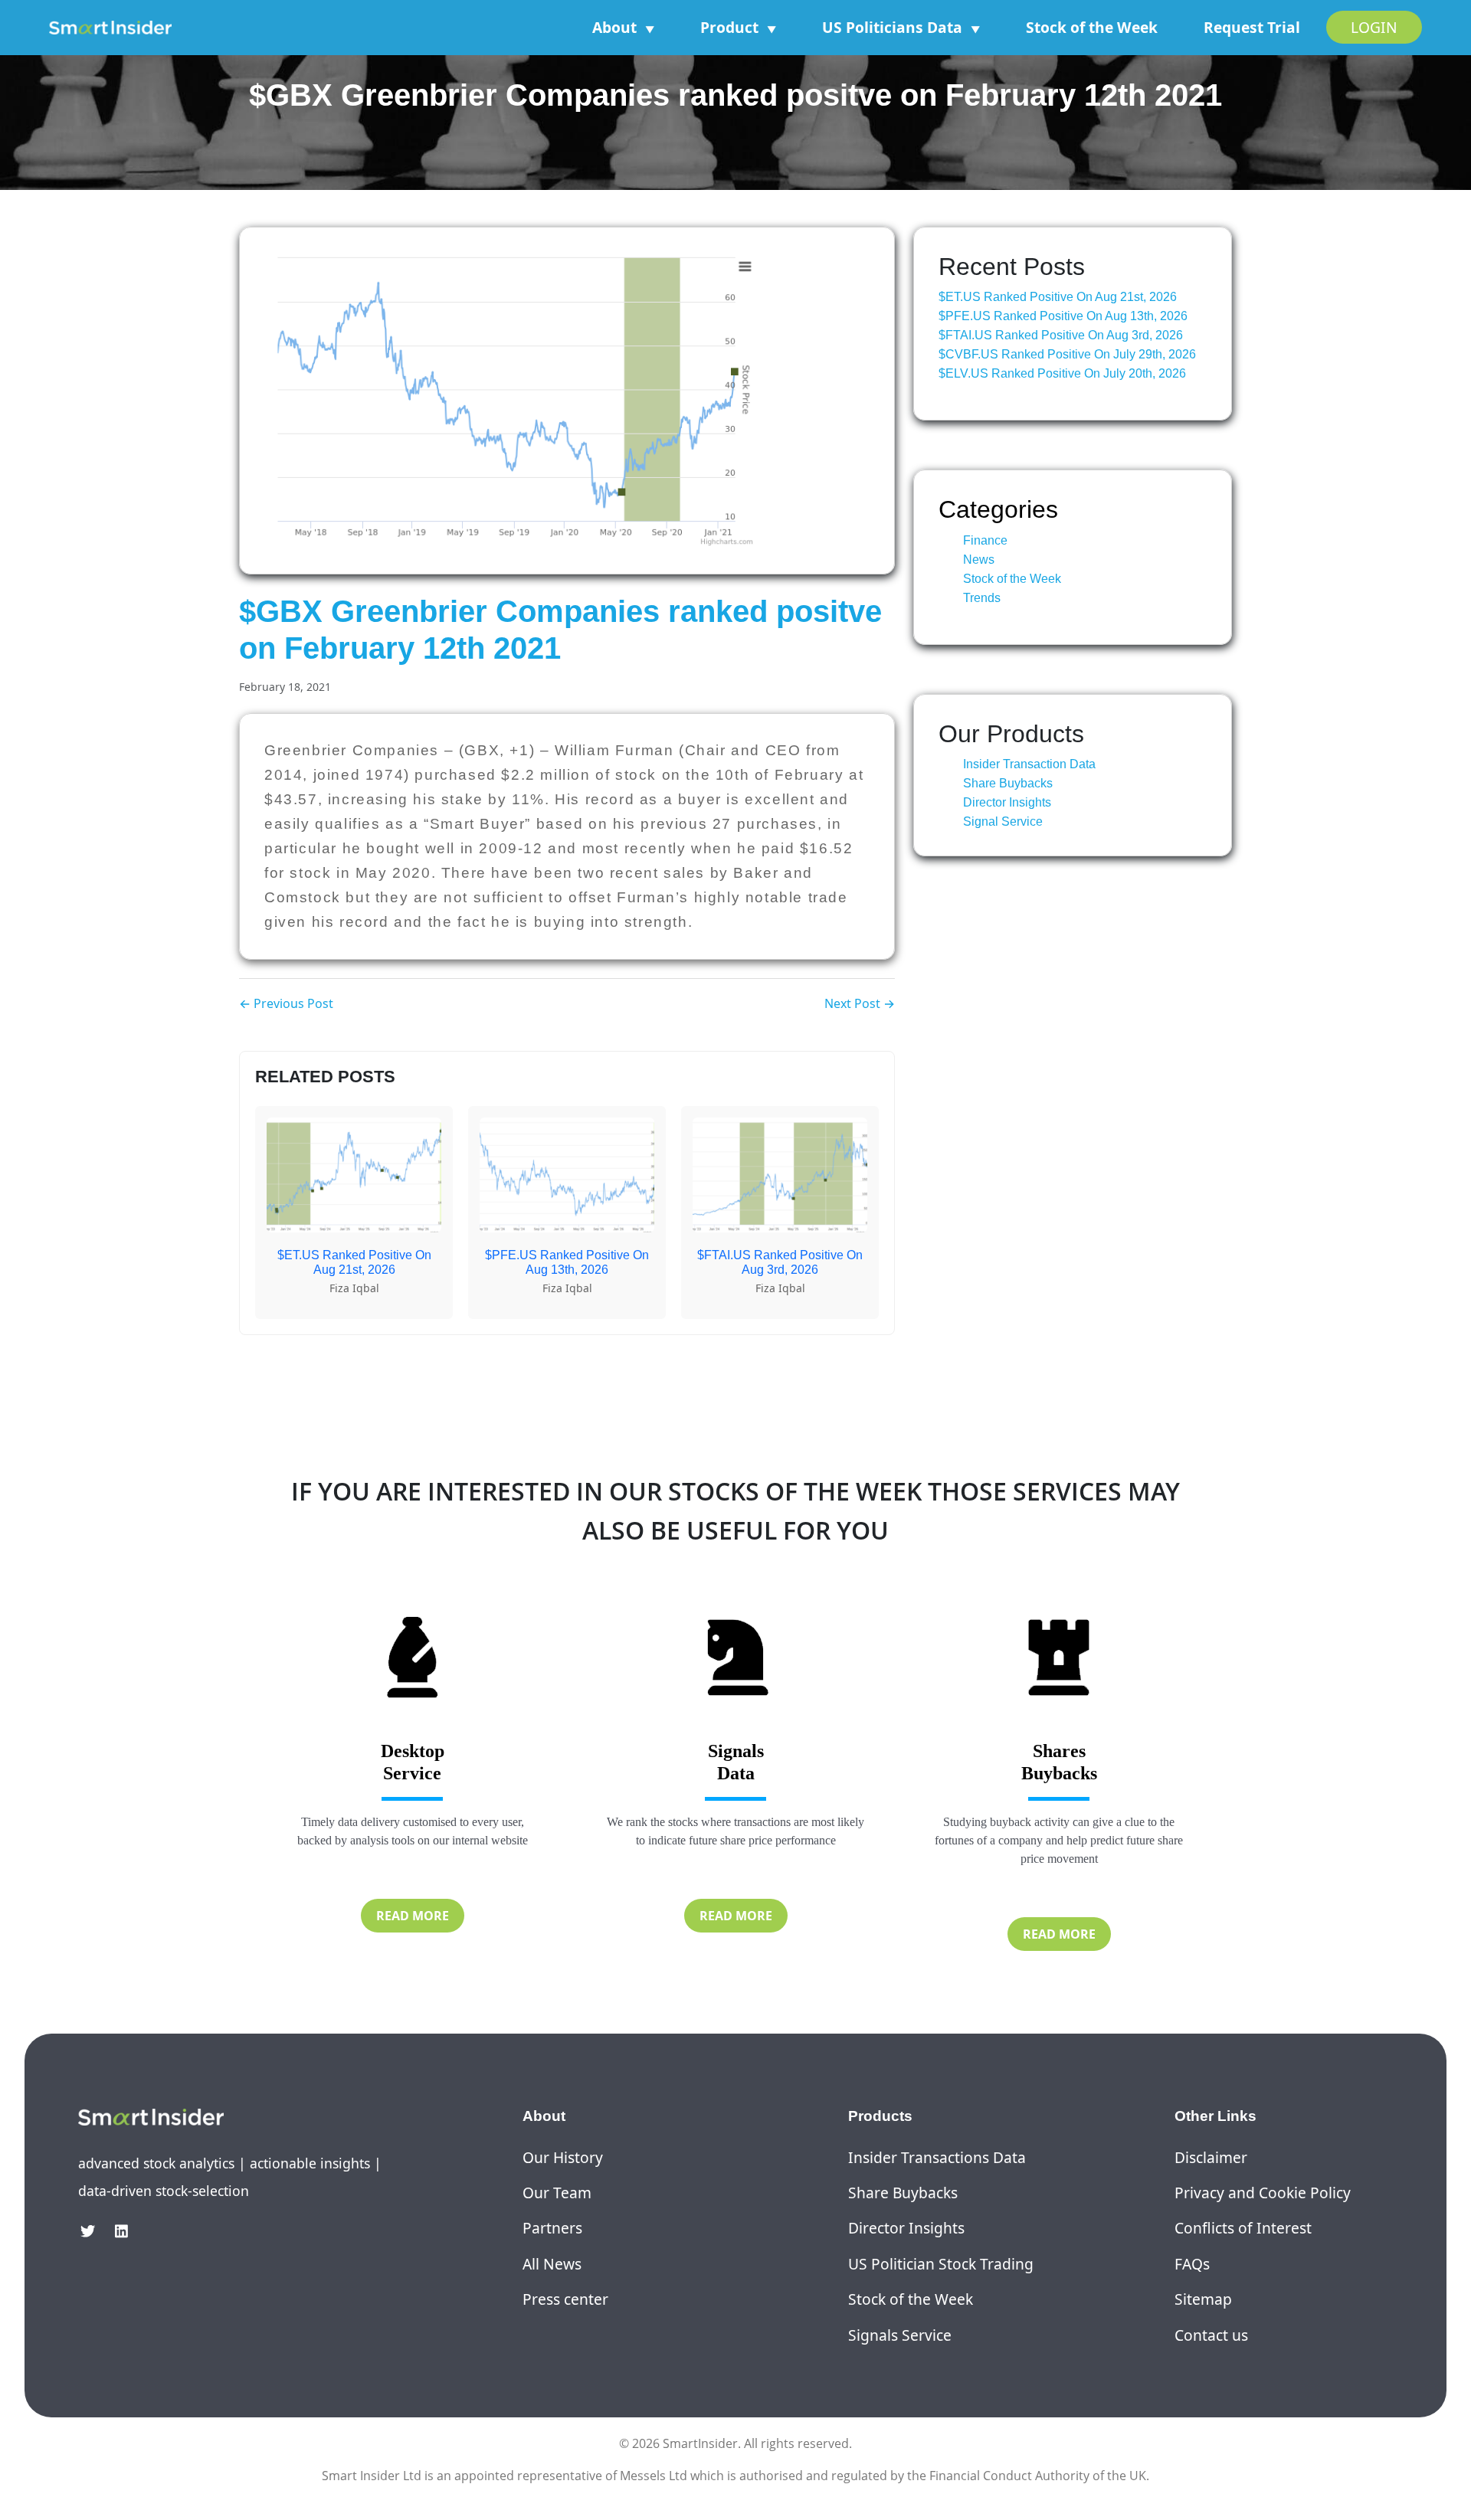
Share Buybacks (1008, 783)
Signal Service (1003, 821)
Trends (982, 598)
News (979, 560)
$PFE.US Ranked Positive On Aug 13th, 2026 (1063, 316)
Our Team (557, 2193)
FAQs (1192, 2264)
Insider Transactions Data (937, 2157)
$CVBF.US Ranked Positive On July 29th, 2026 (1067, 354)
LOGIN (1374, 27)
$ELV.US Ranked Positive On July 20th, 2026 (1062, 373)
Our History (563, 2157)
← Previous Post (286, 1003)
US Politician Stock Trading (941, 2264)
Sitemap (1203, 2299)
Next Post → (860, 1003)
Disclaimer (1211, 2157)
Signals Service (900, 2335)
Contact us (1211, 2335)
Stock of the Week (1092, 27)
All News (552, 2264)
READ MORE (413, 1916)
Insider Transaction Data (1029, 764)
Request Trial (1252, 27)
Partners (552, 2228)
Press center (565, 2299)
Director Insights (1007, 802)
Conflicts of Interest (1243, 2228)
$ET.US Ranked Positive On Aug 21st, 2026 (1058, 297)
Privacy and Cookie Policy (1263, 2193)
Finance (985, 540)
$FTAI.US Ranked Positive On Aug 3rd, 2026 (1061, 335)
